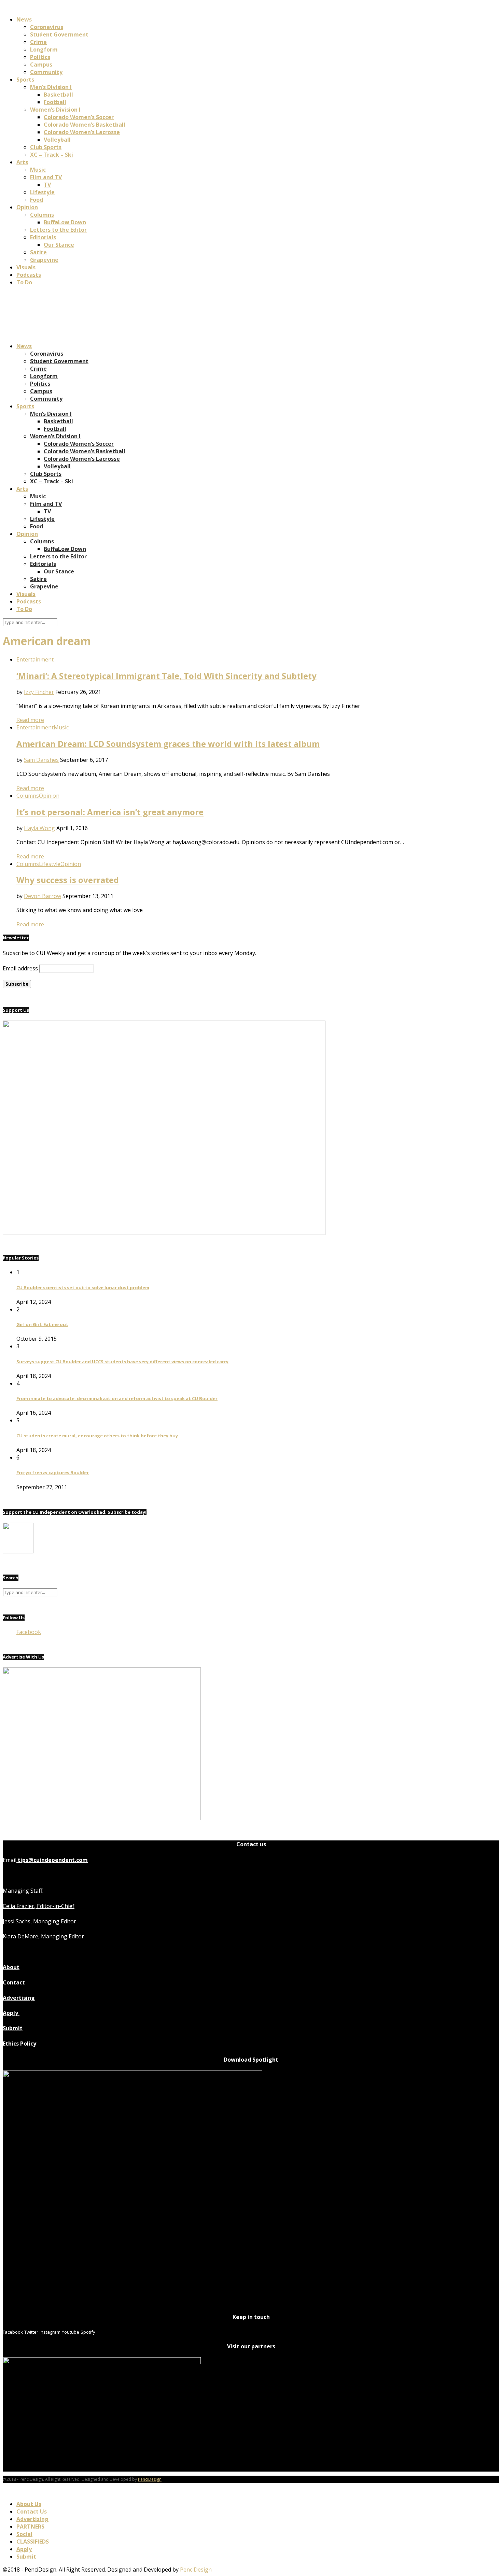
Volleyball (57, 140)
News (24, 19)
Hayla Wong (39, 828)
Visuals (26, 267)
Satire (38, 252)
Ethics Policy (19, 2044)
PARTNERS (30, 2527)
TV (47, 185)
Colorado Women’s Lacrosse (82, 132)
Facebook (29, 1632)
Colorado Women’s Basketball (85, 125)
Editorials (43, 237)
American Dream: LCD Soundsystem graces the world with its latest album (168, 744)
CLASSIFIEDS (33, 2542)
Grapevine (44, 260)
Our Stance (59, 245)
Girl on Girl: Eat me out (42, 1324)
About (11, 1967)
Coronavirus (47, 27)
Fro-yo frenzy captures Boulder (53, 1472)
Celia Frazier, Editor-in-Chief (39, 1906)
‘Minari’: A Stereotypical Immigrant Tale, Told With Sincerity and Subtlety (166, 676)
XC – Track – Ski (52, 155)
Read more (30, 720)
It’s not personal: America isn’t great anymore (110, 812)
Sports (25, 80)
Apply (11, 2013)
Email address (20, 968)
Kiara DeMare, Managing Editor (43, 1936)
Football (55, 102)
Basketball (58, 95)
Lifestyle (42, 192)
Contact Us (32, 2511)
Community (46, 72)
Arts (22, 162)
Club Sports (46, 147)
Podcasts (29, 275)
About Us (29, 2504)
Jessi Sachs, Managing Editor (39, 1921)
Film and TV (46, 177)
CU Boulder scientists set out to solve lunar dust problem (83, 1287)
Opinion (27, 207)
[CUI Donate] (164, 1233)
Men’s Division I (51, 87)
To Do (24, 282)
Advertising (19, 1998)
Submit (13, 2028)
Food (37, 200)
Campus (41, 65)
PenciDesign (150, 2479)
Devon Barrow (43, 896)
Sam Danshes (41, 760)
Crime (38, 42)
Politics (40, 57)
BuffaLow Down (65, 222)
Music (38, 170)
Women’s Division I (55, 110)
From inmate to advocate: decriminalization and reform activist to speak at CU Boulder (117, 1398)
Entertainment (35, 659)
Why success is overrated (68, 880)
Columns (42, 215)
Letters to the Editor (58, 230)
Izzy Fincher (39, 692)
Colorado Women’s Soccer (79, 117)
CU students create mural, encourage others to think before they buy (97, 1436)
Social (24, 2534)
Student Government (59, 34)
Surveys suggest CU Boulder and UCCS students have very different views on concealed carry (122, 1362)
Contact (14, 1982)
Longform (44, 49)
